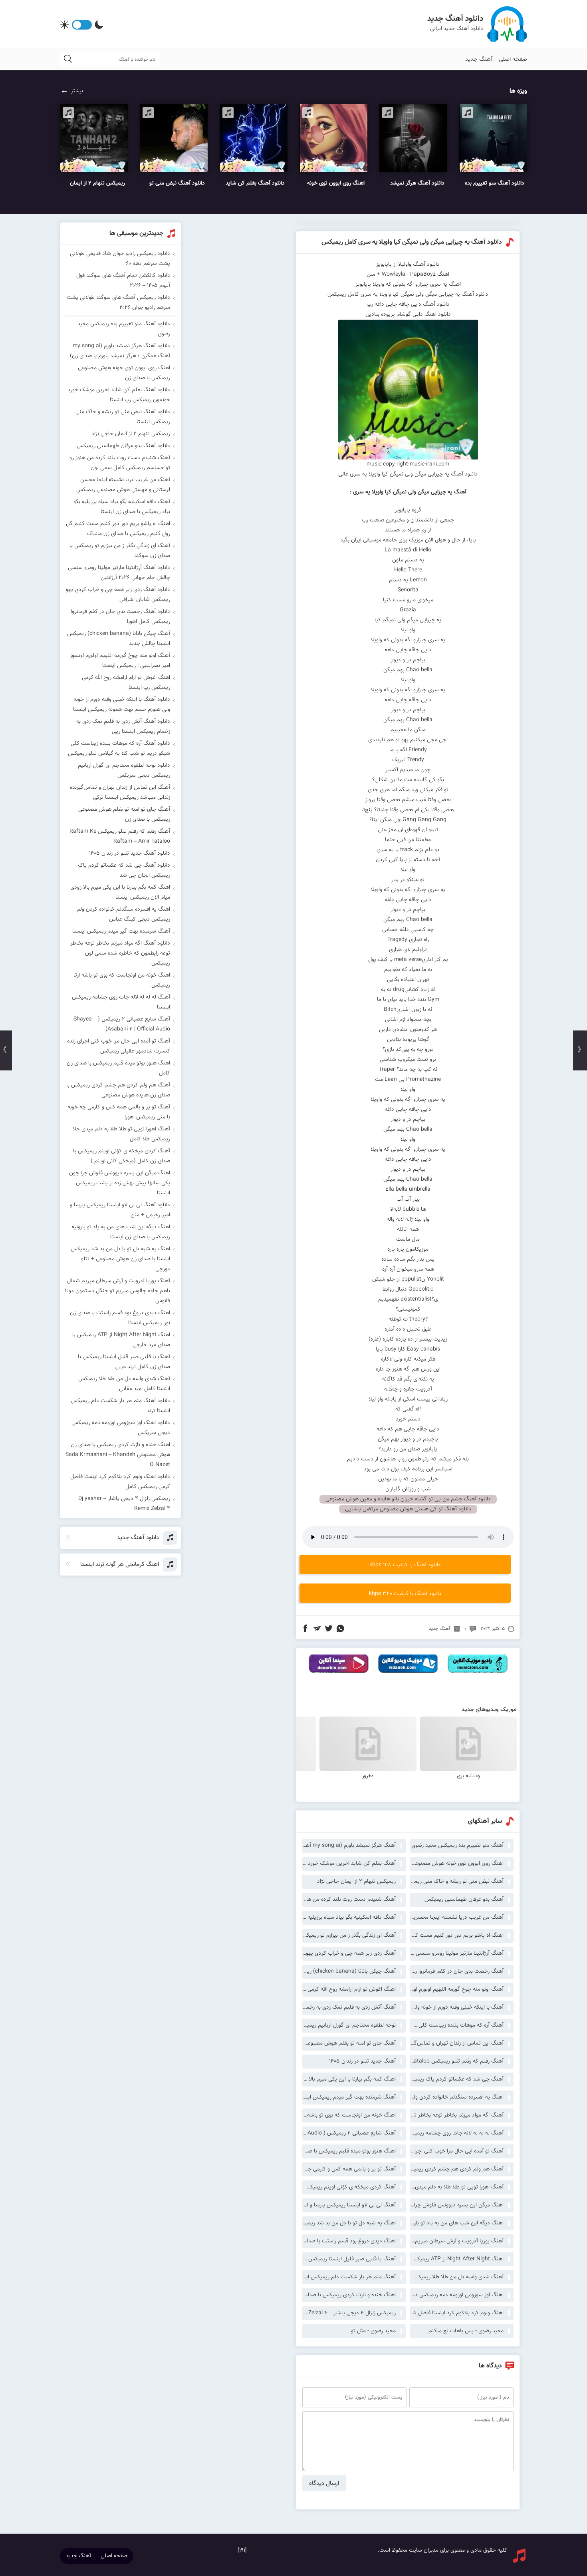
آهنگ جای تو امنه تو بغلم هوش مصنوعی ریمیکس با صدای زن (349, 2043)
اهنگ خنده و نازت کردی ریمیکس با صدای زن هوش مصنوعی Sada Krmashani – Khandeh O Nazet (349, 2295)
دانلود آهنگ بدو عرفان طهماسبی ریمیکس (123, 446)
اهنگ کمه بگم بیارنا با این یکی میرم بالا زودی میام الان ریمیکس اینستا (349, 2079)
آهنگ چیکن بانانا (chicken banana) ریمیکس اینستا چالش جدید (349, 1971)
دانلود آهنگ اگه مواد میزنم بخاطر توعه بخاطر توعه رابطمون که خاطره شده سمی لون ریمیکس (120, 953)
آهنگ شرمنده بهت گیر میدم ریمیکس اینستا (349, 2097)
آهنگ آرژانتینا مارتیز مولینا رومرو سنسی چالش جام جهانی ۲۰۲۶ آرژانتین (457, 1953)
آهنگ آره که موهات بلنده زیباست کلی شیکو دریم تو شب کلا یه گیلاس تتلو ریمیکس (457, 2025)
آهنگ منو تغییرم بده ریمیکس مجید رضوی (457, 1846)
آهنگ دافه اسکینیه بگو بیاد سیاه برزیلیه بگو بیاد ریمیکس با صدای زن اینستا (349, 1918)
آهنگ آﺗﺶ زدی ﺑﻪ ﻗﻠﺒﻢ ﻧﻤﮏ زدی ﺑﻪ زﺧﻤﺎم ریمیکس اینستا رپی (349, 2007)
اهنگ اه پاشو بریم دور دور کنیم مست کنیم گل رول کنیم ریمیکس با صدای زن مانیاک (457, 1935)
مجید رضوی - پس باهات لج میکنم (466, 2331)
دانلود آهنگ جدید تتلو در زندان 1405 (130, 853)
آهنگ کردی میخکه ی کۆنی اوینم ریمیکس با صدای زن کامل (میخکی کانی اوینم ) (349, 2187)
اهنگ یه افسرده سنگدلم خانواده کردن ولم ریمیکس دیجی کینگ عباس (457, 2097)
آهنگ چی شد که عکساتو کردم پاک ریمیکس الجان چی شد (457, 2079)
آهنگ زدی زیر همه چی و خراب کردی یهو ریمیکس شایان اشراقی (349, 1953)
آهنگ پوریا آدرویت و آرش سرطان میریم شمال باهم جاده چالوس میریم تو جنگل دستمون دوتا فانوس (457, 2241)
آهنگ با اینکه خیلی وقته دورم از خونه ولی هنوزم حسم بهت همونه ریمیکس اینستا (457, 2007)
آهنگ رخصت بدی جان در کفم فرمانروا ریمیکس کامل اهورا (457, 1971)
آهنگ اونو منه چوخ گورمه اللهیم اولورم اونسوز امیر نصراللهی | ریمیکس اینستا (457, 1989)
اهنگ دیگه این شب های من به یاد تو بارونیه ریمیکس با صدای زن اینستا (457, 2223)
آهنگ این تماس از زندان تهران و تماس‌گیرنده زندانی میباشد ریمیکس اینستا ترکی (457, 2043)
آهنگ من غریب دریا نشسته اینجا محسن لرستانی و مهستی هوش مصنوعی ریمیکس (457, 1918)
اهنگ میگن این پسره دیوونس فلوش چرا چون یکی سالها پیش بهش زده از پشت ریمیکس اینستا (457, 2205)
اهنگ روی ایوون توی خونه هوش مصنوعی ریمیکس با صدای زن (457, 1864)
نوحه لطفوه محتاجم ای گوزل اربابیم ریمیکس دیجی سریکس (349, 2025)
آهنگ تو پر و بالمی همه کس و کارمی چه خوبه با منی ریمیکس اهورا (349, 2169)
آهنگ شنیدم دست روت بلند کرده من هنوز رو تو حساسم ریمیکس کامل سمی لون (349, 1900)
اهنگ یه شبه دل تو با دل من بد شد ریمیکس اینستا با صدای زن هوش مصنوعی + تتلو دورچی (349, 2223)
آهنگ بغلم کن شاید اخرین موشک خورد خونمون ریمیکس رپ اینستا (349, 1864)
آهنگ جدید (479, 59)
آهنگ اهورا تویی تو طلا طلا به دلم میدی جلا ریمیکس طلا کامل (457, 2187)
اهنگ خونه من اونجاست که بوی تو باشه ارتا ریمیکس (349, 2115)
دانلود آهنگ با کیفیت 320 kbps (405, 1594)
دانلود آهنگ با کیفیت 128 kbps (405, 1565)
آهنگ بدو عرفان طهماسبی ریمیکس (464, 1900)
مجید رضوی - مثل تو (373, 2331)
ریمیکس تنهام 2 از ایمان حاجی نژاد (356, 1882)
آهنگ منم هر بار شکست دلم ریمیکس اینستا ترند (349, 2277)
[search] (68, 59)
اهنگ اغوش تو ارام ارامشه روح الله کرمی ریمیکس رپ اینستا (349, 1989)
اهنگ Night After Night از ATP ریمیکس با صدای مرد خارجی (457, 2259)
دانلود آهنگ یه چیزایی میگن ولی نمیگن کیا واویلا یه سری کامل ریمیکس (412, 242)
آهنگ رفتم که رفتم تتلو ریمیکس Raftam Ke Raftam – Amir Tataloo (457, 2061)
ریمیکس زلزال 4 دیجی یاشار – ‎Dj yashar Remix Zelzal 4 (349, 2313)
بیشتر (77, 91)
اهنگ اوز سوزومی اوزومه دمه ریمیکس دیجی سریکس (457, 2295)
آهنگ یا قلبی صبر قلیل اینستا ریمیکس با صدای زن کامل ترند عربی (349, 2259)
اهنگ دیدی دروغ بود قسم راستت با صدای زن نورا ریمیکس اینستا (349, 2241)
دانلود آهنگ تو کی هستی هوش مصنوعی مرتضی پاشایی (408, 1509)
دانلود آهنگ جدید (455, 19)
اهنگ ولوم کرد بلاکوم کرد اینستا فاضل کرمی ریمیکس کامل (457, 2313)
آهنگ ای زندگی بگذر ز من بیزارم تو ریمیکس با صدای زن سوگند (349, 1935)
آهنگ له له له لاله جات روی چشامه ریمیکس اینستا (457, 2133)
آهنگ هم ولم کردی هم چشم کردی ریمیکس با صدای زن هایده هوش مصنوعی (457, 2169)
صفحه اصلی (513, 59)
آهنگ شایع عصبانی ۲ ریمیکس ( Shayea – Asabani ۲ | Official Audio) (349, 2133)
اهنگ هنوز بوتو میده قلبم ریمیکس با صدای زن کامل (349, 2151)
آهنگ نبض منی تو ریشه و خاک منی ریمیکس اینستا (457, 1882)
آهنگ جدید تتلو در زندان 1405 (362, 2061)
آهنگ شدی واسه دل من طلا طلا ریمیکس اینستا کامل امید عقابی (457, 2277)
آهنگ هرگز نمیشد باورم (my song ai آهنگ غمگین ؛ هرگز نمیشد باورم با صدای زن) (349, 1846)
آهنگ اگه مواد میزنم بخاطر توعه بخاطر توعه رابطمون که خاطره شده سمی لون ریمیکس (457, 2115)
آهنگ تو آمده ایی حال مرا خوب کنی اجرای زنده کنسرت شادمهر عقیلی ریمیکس (457, 2151)
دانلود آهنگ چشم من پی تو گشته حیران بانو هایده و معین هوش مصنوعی (408, 1499)
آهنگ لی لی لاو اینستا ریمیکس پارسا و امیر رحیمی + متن (349, 2205)
